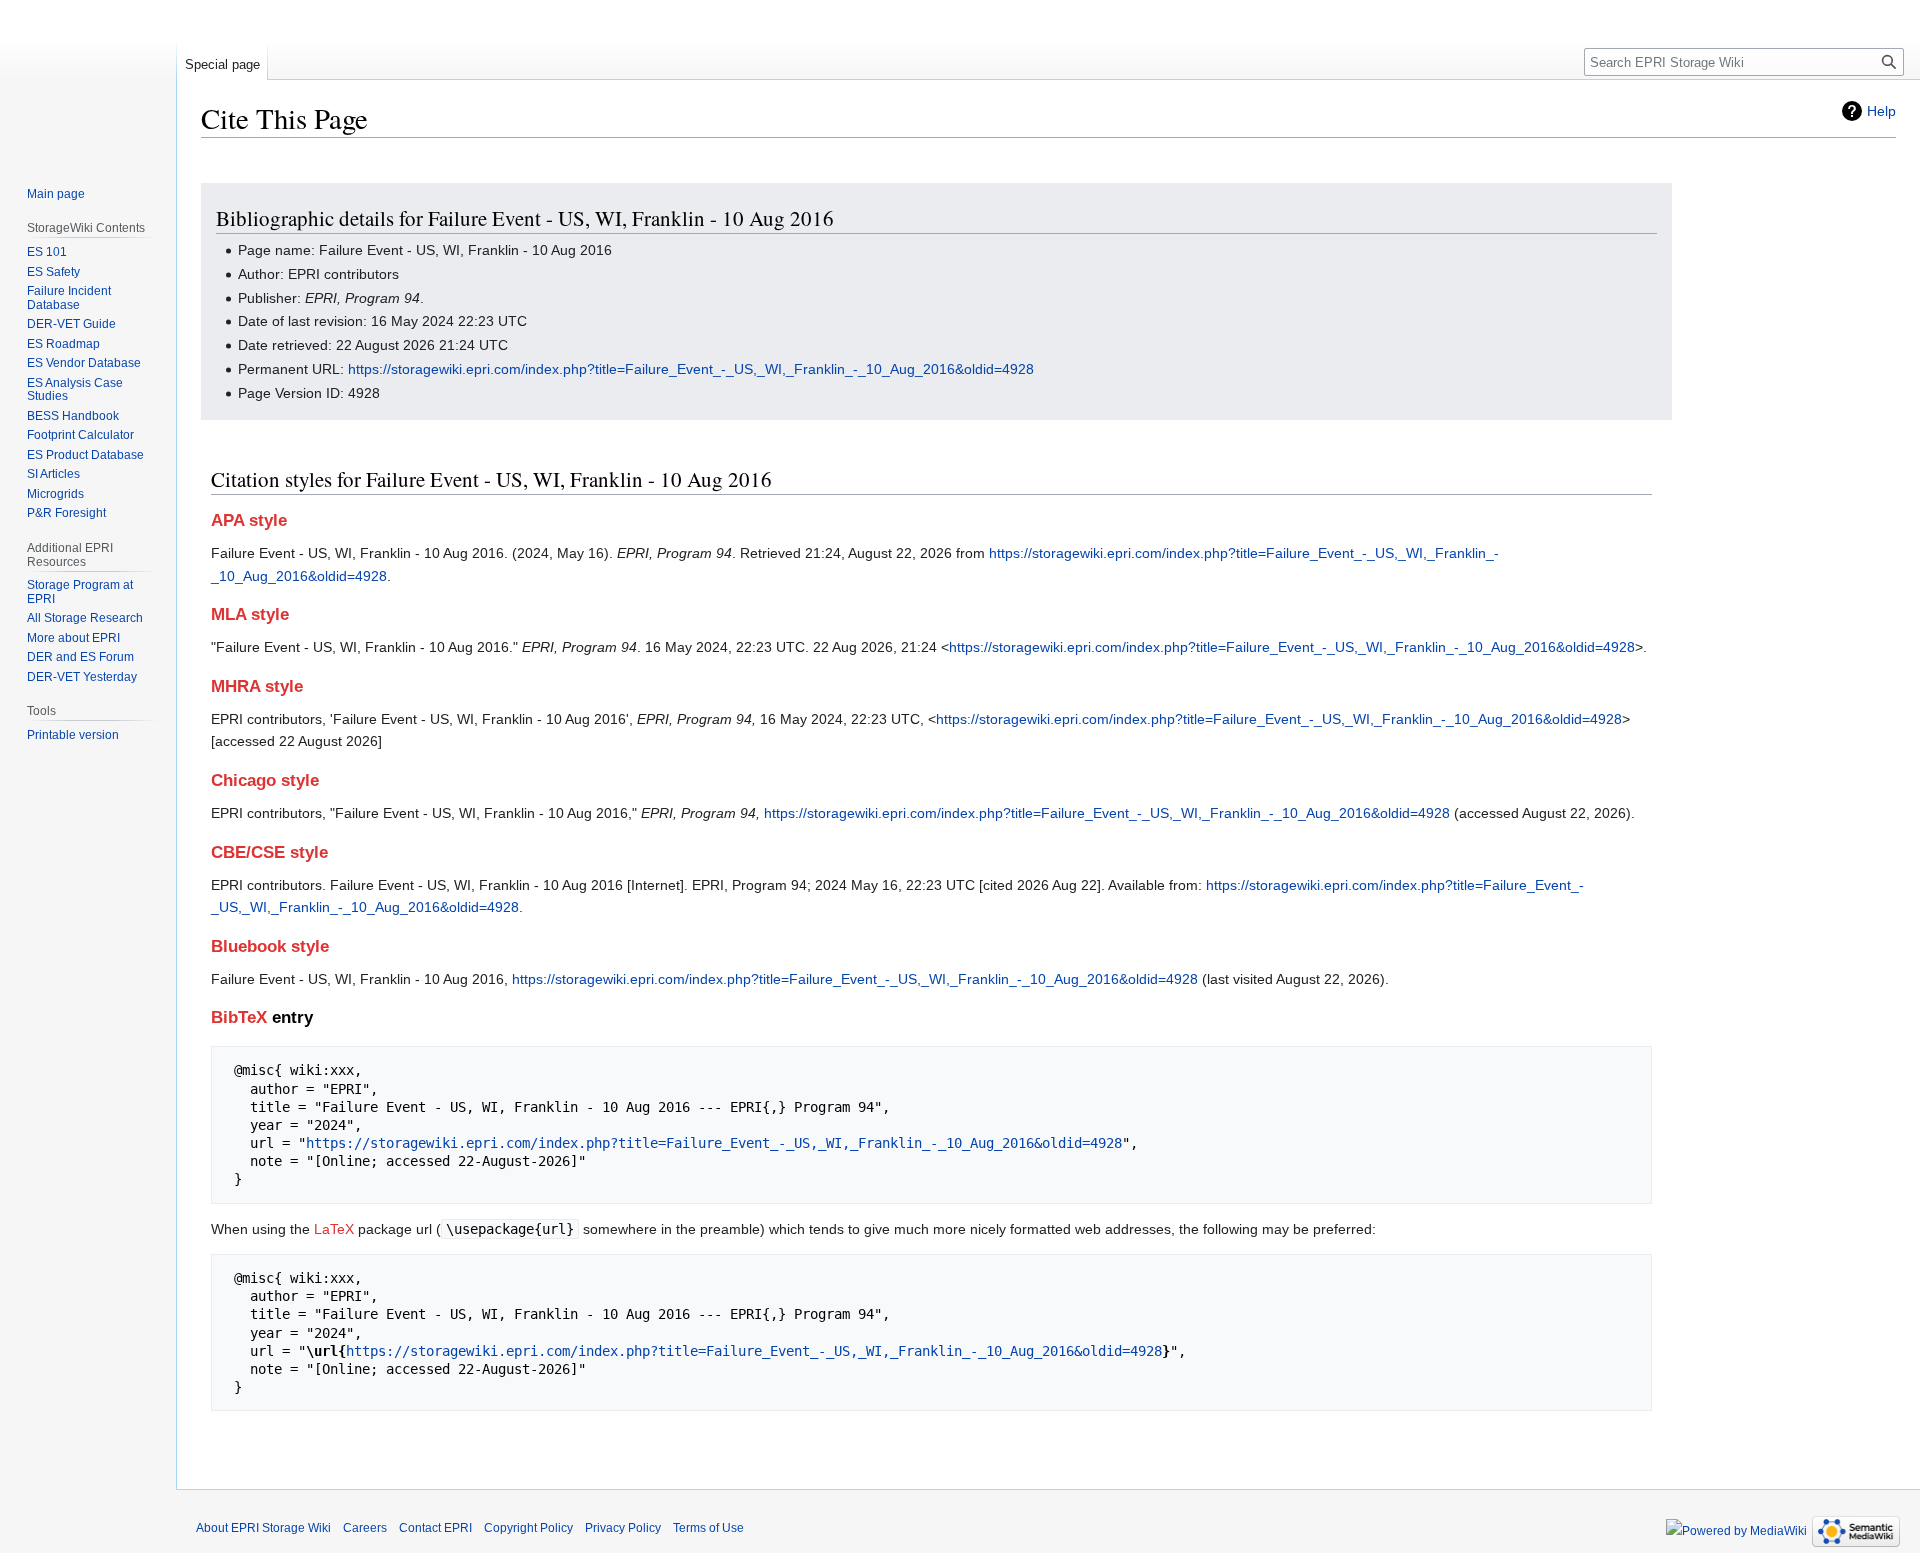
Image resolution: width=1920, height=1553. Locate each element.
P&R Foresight (66, 513)
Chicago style (265, 780)
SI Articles (53, 474)
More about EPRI (73, 638)
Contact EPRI (435, 1528)
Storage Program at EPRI (80, 592)
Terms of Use (708, 1528)
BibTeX (239, 1017)
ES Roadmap (63, 344)
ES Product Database (85, 455)
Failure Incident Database (69, 298)
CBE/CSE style (269, 852)
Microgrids (55, 494)
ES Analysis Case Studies (75, 390)
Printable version (73, 735)
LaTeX (334, 1229)
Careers (365, 1528)
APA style (249, 520)
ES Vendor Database (84, 363)
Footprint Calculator (80, 435)
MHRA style (257, 686)
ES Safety (53, 272)
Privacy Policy (623, 1528)
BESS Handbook (73, 416)
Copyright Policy (528, 1528)
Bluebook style (270, 946)
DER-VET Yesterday (82, 677)
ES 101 (47, 252)
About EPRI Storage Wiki (263, 1528)
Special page (222, 64)
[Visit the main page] (88, 80)
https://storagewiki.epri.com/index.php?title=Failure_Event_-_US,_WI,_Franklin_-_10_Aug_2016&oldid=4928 (691, 369)
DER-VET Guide (71, 324)
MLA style (250, 614)
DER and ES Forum (80, 657)
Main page (56, 194)
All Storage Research (85, 618)
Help (1881, 111)
